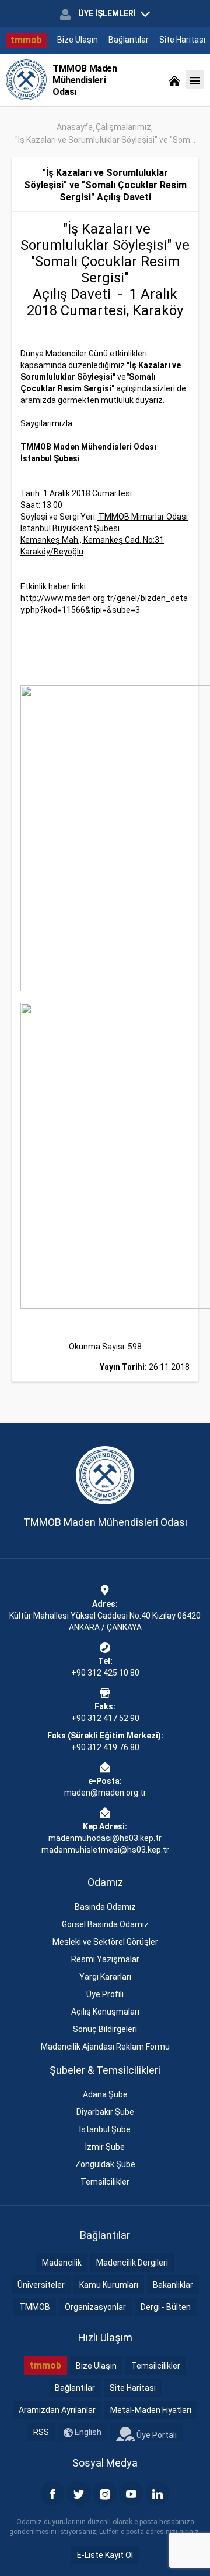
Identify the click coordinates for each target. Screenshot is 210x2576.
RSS (41, 2432)
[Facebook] (52, 2493)
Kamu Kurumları (109, 2285)
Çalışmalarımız (123, 127)
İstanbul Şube (105, 2129)
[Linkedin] (157, 2493)
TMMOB (35, 2307)
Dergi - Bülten (166, 2307)
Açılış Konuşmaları (105, 2012)
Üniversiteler (41, 2285)
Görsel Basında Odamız (105, 1924)
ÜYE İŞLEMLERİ (107, 13)
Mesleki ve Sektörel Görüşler (105, 1942)
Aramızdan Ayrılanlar (57, 2410)
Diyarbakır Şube (105, 2112)
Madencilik (62, 2263)
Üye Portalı (156, 2434)
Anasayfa (75, 127)
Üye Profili (105, 1994)
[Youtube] (131, 2493)
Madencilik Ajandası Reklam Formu (105, 2047)
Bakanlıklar (173, 2285)
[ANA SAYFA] (174, 80)
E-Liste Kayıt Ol (105, 2555)
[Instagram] (105, 2493)
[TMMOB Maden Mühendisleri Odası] (26, 80)
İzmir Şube (105, 2147)
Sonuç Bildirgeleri (105, 2029)
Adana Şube (105, 2094)
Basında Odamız (105, 1907)
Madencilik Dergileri (132, 2263)
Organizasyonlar (95, 2307)
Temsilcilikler (105, 2182)
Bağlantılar (129, 40)
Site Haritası (182, 40)
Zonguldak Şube (105, 2164)
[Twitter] (79, 2493)
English (87, 2432)
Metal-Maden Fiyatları (151, 2410)
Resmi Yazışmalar (105, 1959)
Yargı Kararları (105, 1977)
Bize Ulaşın (78, 40)
